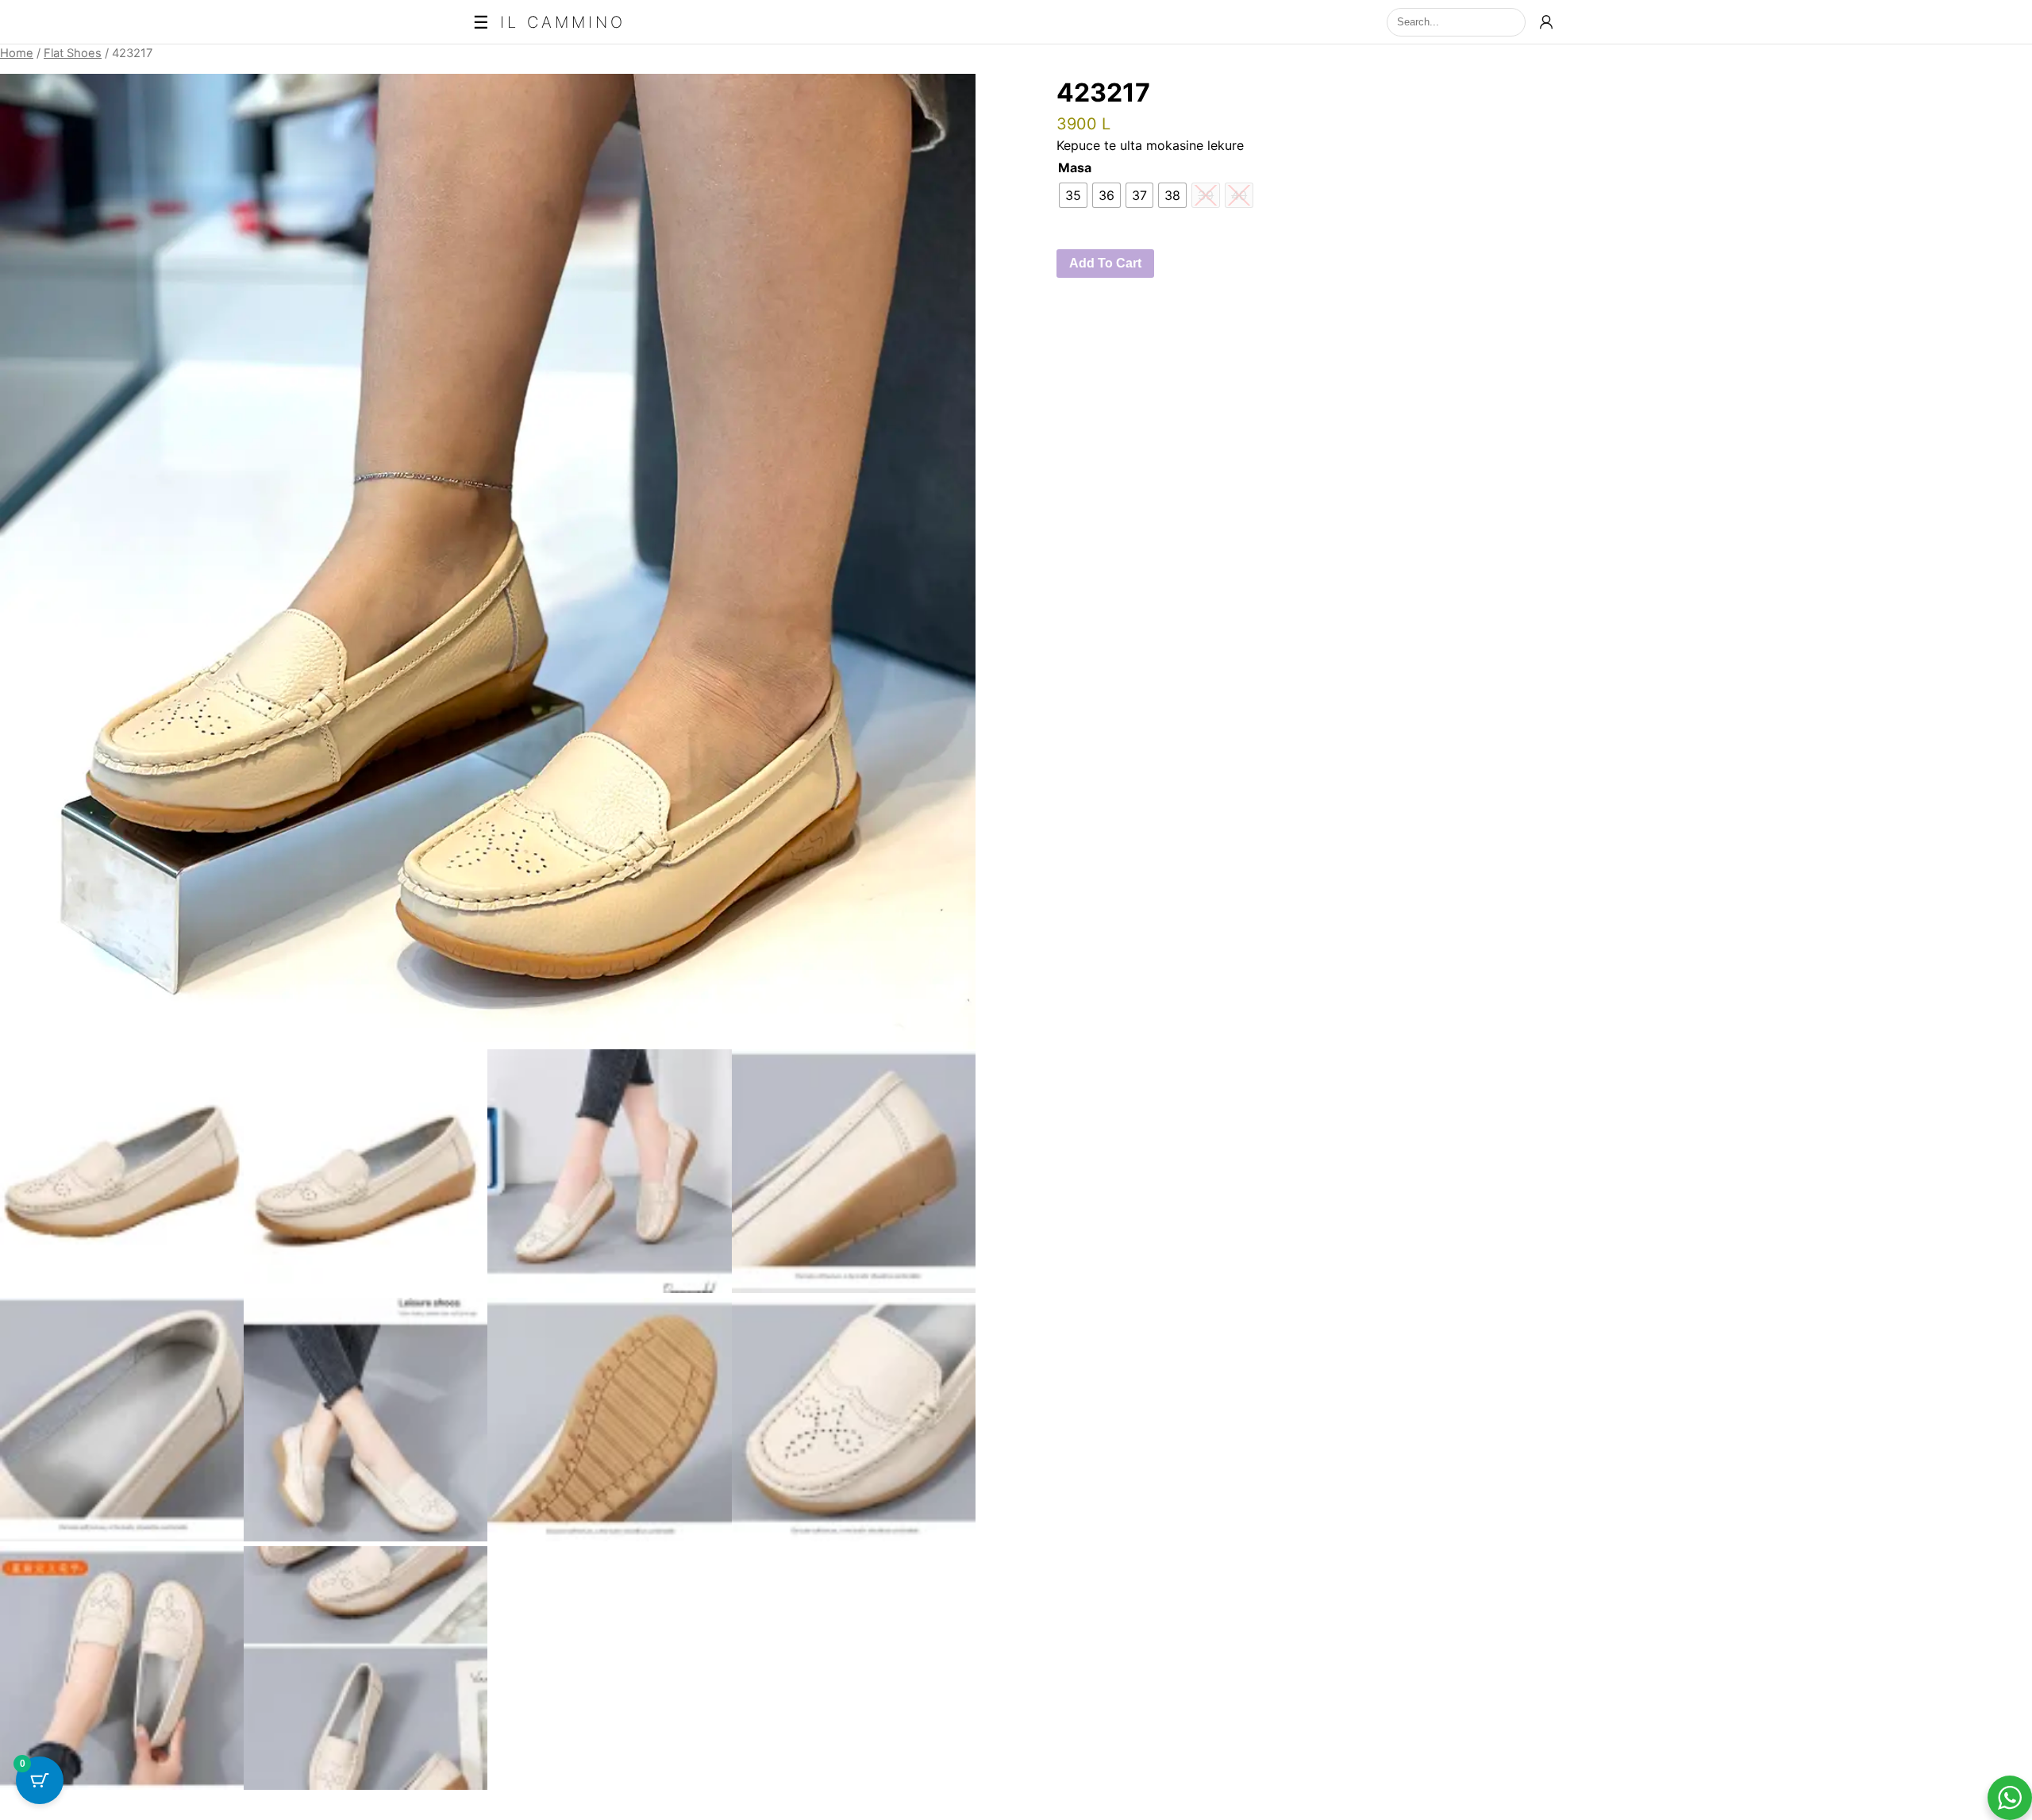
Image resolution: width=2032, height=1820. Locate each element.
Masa (1075, 167)
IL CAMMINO (563, 22)
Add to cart (1105, 263)
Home (17, 53)
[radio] (1073, 195)
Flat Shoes (73, 53)
